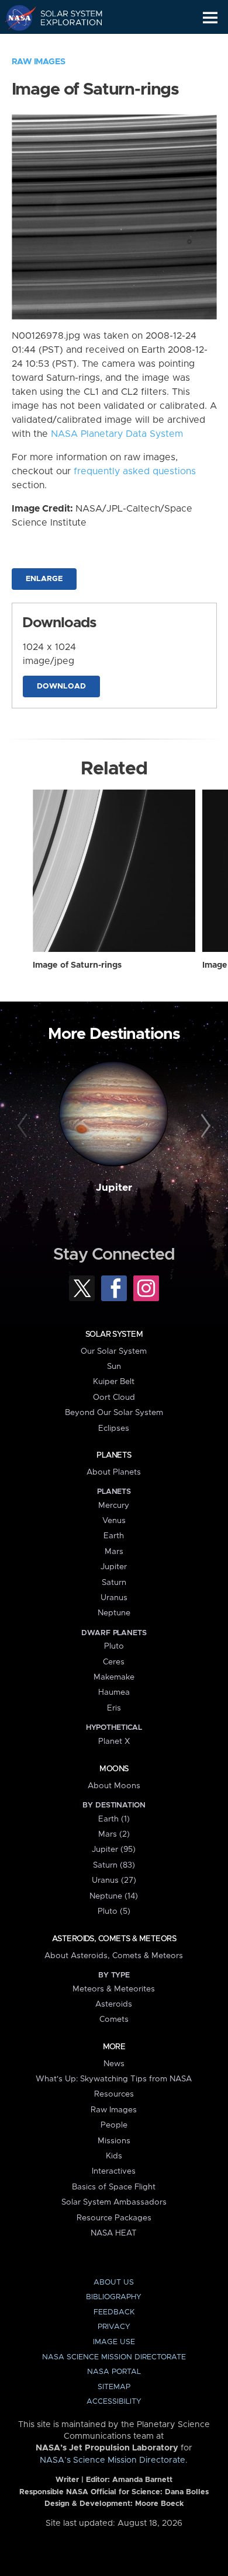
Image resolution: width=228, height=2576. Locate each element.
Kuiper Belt (114, 1382)
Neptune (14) (114, 1896)
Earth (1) (114, 1819)
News (114, 2064)
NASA (15, 18)
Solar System (114, 1334)
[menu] (210, 18)
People (114, 2125)
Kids (114, 2156)
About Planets (114, 1472)
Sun (114, 1367)
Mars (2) (114, 1834)
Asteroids (114, 2004)
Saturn (114, 1583)
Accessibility (114, 2402)
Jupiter (114, 1188)
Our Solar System (114, 1351)
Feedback (114, 2312)
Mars (114, 1552)
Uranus (114, 1598)
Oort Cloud (114, 1397)
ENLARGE (44, 579)
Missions (114, 2141)
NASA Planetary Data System (117, 434)
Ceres (114, 1662)
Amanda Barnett (142, 2480)
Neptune (114, 1613)
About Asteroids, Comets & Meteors (114, 1956)
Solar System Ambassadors (114, 2202)
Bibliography (114, 2297)
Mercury (114, 1506)
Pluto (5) (114, 1911)
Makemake (114, 1677)
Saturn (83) (114, 1865)
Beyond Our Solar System (114, 1413)
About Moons (114, 1786)
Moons (114, 1769)
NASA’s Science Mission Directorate (113, 2460)
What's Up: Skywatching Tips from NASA (114, 2079)
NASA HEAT (114, 2233)
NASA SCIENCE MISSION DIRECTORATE (114, 2357)
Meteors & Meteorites (114, 1989)
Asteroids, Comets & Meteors (114, 1939)
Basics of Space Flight (114, 2187)
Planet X (114, 1741)
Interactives (114, 2171)
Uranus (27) (114, 1880)
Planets (114, 1455)
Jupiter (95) (114, 1850)
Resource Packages (114, 2218)
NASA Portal (114, 2372)
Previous (24, 1126)
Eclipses (114, 1428)
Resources (114, 2094)
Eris (114, 1708)
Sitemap (114, 2387)
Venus (114, 1521)
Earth (114, 1536)
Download (61, 686)
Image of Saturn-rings (77, 965)
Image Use (114, 2342)
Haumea (114, 1692)
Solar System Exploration (65, 18)
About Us (114, 2283)
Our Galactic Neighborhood (65, 44)
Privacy (114, 2327)
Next (204, 1126)
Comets (114, 2019)
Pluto (114, 1646)
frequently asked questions (135, 471)
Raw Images (39, 62)
